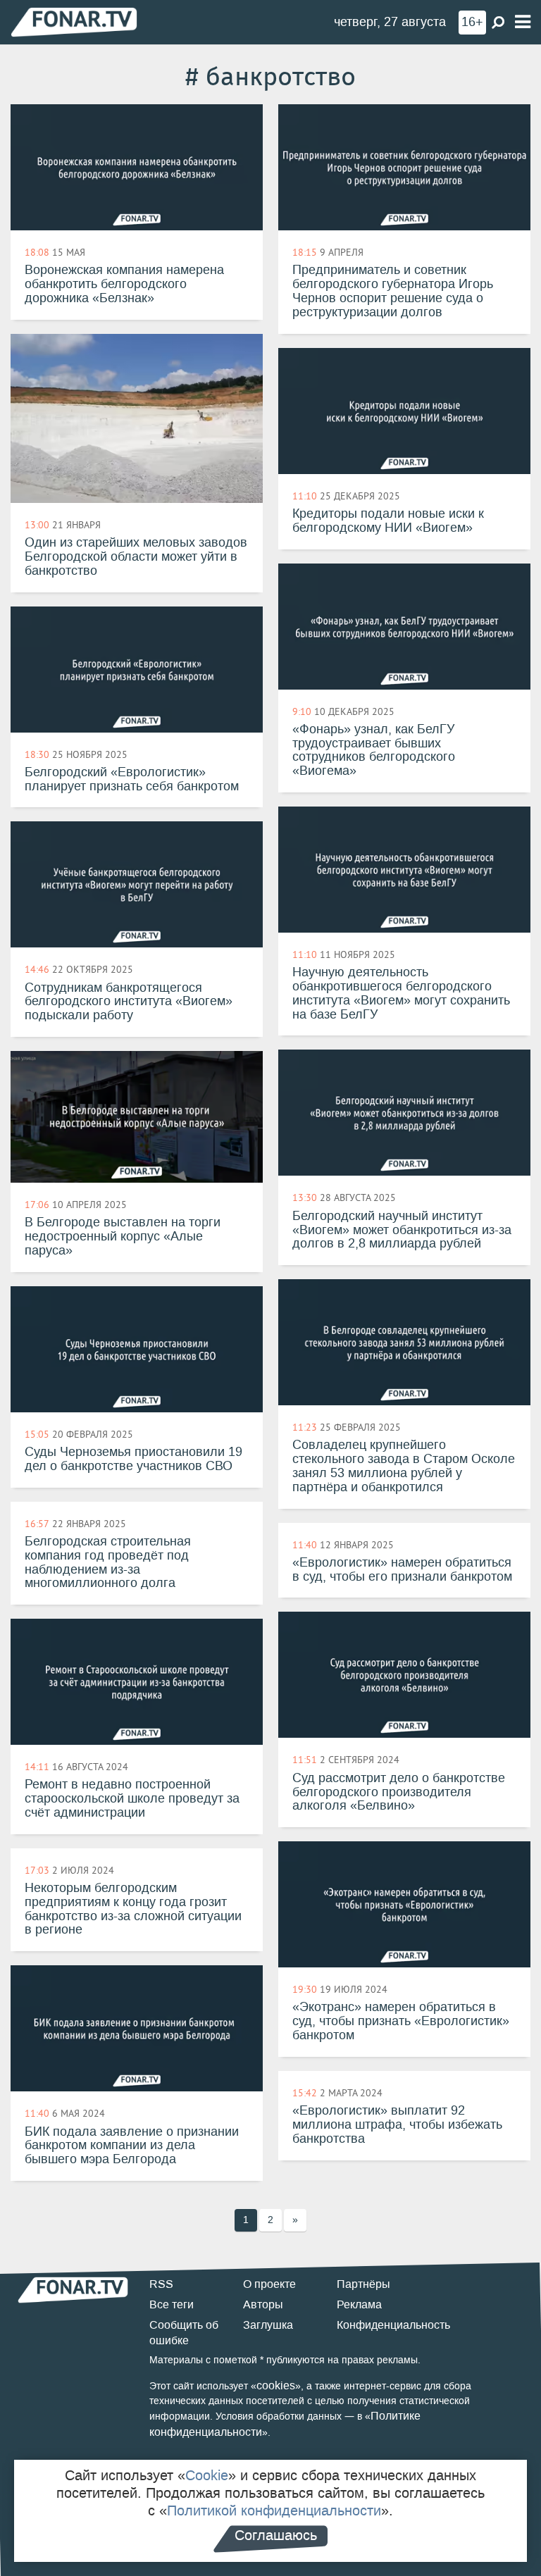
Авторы (263, 2304)
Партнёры (363, 2284)
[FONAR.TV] (74, 21)
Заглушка (268, 2325)
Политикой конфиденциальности (274, 2510)
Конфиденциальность (393, 2325)
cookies (276, 2385)
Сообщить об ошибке (184, 2333)
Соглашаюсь (276, 2535)
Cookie (207, 2475)
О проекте (269, 2284)
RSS (161, 2284)
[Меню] (523, 22)
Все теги (172, 2304)
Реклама (359, 2304)
